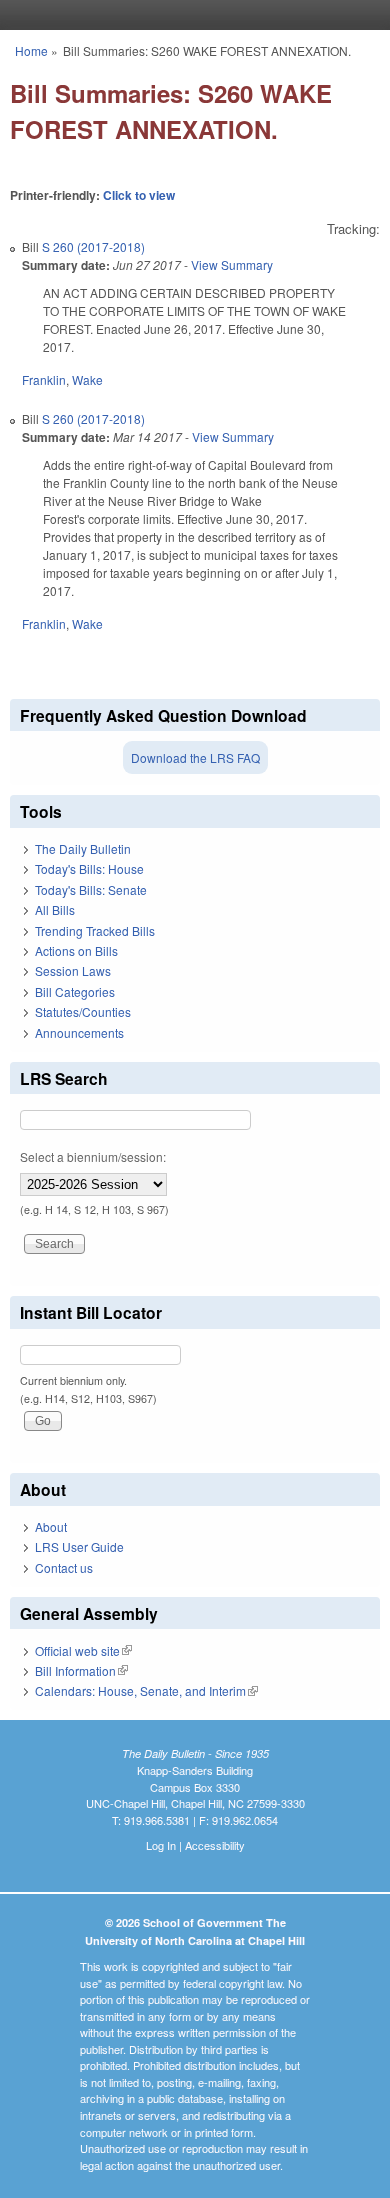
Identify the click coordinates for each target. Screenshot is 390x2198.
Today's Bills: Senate (91, 889)
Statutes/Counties (83, 1011)
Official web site (83, 1650)
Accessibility (215, 1845)
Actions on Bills (76, 950)
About (51, 1526)
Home (31, 50)
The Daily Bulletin (83, 848)
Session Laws (73, 970)
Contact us (64, 1567)
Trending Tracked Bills (95, 930)
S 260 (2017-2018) (93, 246)
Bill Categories (75, 991)
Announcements (79, 1032)
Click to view (139, 195)
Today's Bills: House (89, 868)
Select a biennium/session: (93, 1156)
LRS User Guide (79, 1546)
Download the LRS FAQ (195, 757)
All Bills (55, 909)
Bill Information (81, 1670)
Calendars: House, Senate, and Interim (146, 1690)
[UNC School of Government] (190, 15)
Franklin (44, 379)
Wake (87, 379)
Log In (161, 1845)
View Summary (232, 264)
